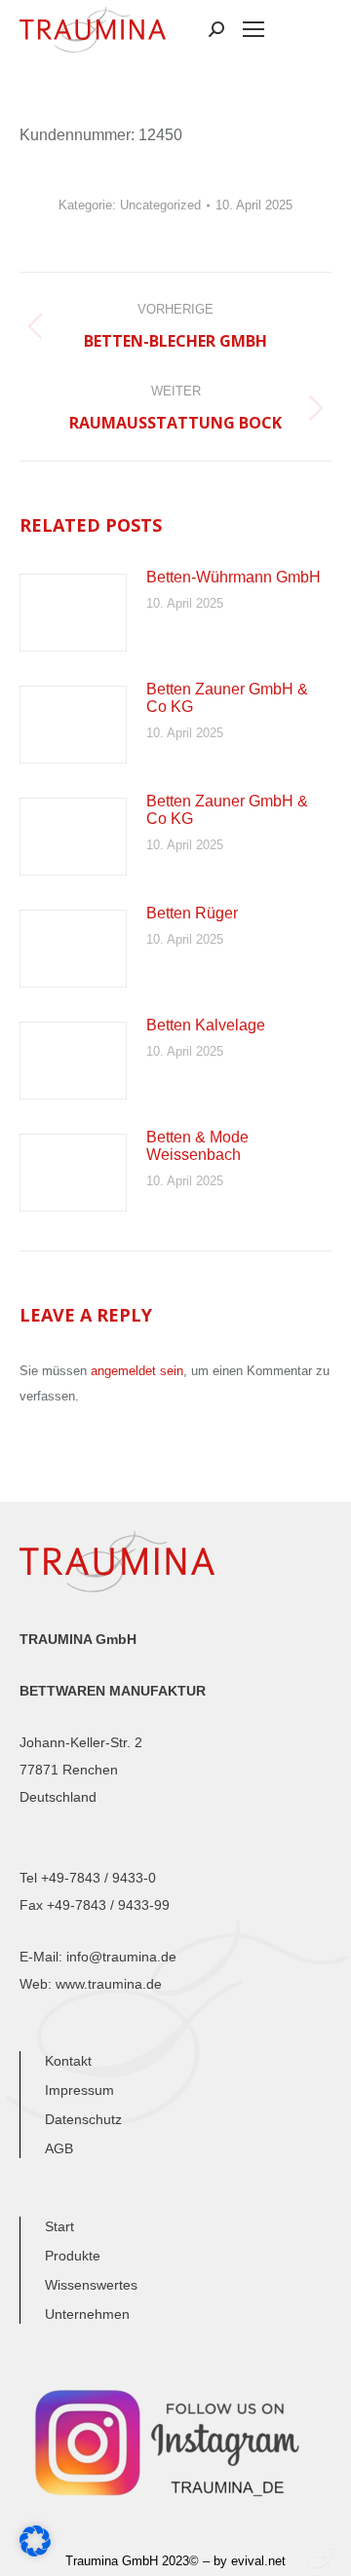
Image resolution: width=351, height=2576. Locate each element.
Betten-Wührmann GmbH (234, 577)
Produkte (73, 2256)
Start (59, 2226)
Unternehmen (87, 2314)
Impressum (79, 2090)
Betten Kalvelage (206, 1025)
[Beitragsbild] (73, 613)
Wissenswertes (91, 2285)
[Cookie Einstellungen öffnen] (35, 2551)
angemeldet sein (137, 1371)
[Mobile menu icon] (253, 29)
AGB (59, 2148)
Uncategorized (160, 205)
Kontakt (68, 2061)
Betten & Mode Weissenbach (197, 1146)
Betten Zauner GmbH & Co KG (227, 698)
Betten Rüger (192, 913)
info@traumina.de (121, 1957)
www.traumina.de (109, 1984)
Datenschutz (83, 2119)
